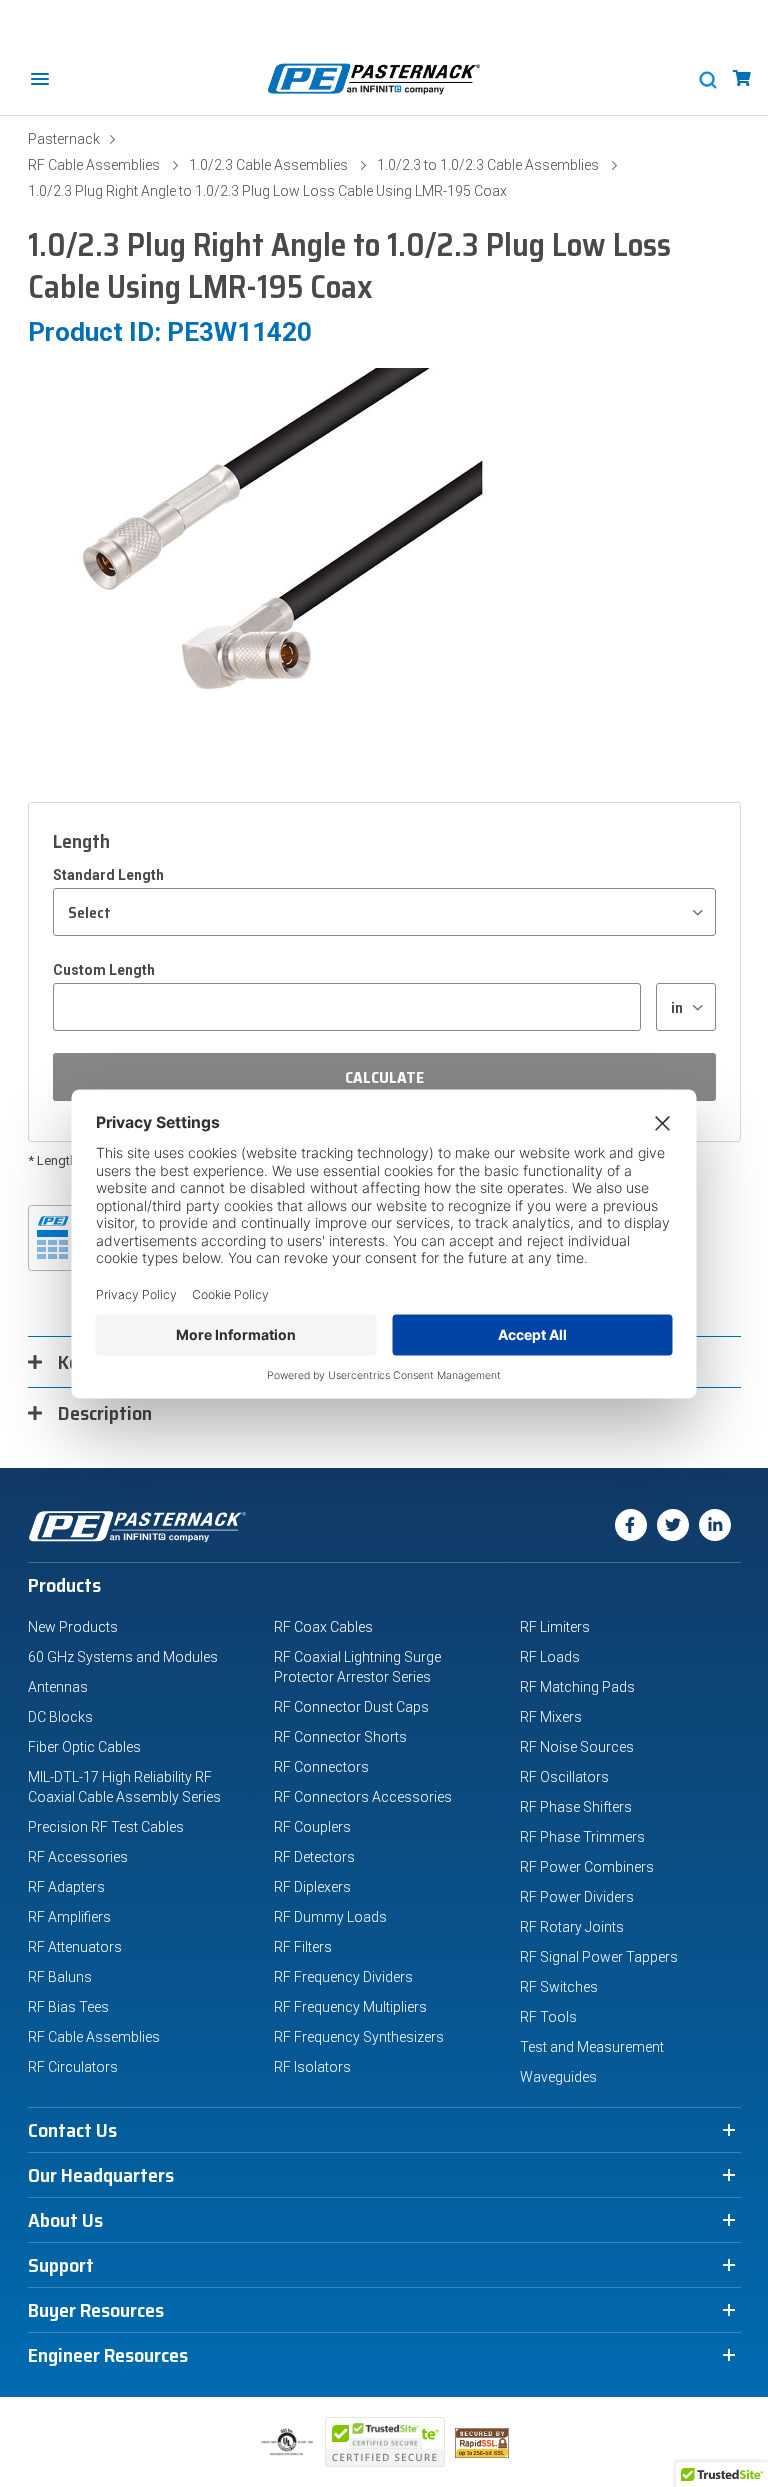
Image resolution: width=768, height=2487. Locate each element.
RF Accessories (78, 1857)
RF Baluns (60, 1977)
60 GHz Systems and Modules (123, 1657)
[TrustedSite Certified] (385, 2442)
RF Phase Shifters (576, 1807)
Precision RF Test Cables (106, 1827)
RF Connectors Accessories (363, 1797)
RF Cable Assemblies (94, 165)
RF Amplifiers (69, 1917)
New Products (73, 1627)
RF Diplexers (312, 1887)
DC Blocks (60, 1717)
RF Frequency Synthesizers (359, 2037)
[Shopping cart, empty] (742, 78)
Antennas (58, 1687)
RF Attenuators (75, 1947)
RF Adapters (66, 1887)
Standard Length (108, 875)
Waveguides (558, 2077)
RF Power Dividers (577, 1897)
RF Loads (550, 1657)
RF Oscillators (564, 1777)
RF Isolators (312, 2067)
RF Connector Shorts (340, 1737)
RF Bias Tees (68, 2007)
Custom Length (104, 970)
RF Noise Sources (577, 1747)
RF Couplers (312, 1827)
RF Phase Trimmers (582, 1837)
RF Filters (303, 1947)
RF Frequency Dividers (343, 1977)
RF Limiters (555, 1627)
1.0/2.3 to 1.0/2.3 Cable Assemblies (488, 165)
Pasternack (64, 139)
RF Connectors (321, 1767)
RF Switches (559, 1987)
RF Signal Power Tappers (599, 1957)
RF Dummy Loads (330, 1917)
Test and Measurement (592, 2047)
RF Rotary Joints (572, 1927)
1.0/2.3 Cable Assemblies (268, 165)
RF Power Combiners (587, 1867)
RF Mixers (551, 1717)
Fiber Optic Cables (84, 1747)
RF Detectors (314, 1857)
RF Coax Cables (323, 1627)
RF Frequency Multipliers (350, 2007)
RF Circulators (73, 2067)
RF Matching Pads (577, 1687)
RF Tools (548, 2017)
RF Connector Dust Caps (351, 1707)
